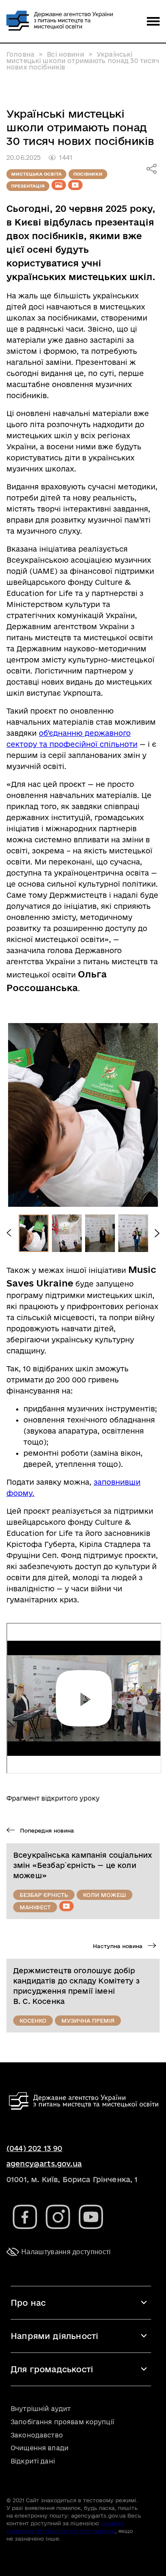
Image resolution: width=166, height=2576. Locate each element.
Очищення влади (40, 2448)
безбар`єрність (44, 1895)
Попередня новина (46, 1830)
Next (157, 1233)
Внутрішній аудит (41, 2409)
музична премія (88, 2021)
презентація (28, 186)
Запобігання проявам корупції (62, 2422)
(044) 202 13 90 (34, 2148)
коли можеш (104, 1895)
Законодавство (37, 2435)
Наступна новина (119, 1946)
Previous (9, 1233)
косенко (33, 2021)
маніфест (35, 1907)
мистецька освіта (36, 174)
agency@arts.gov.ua (44, 2164)
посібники (88, 174)
